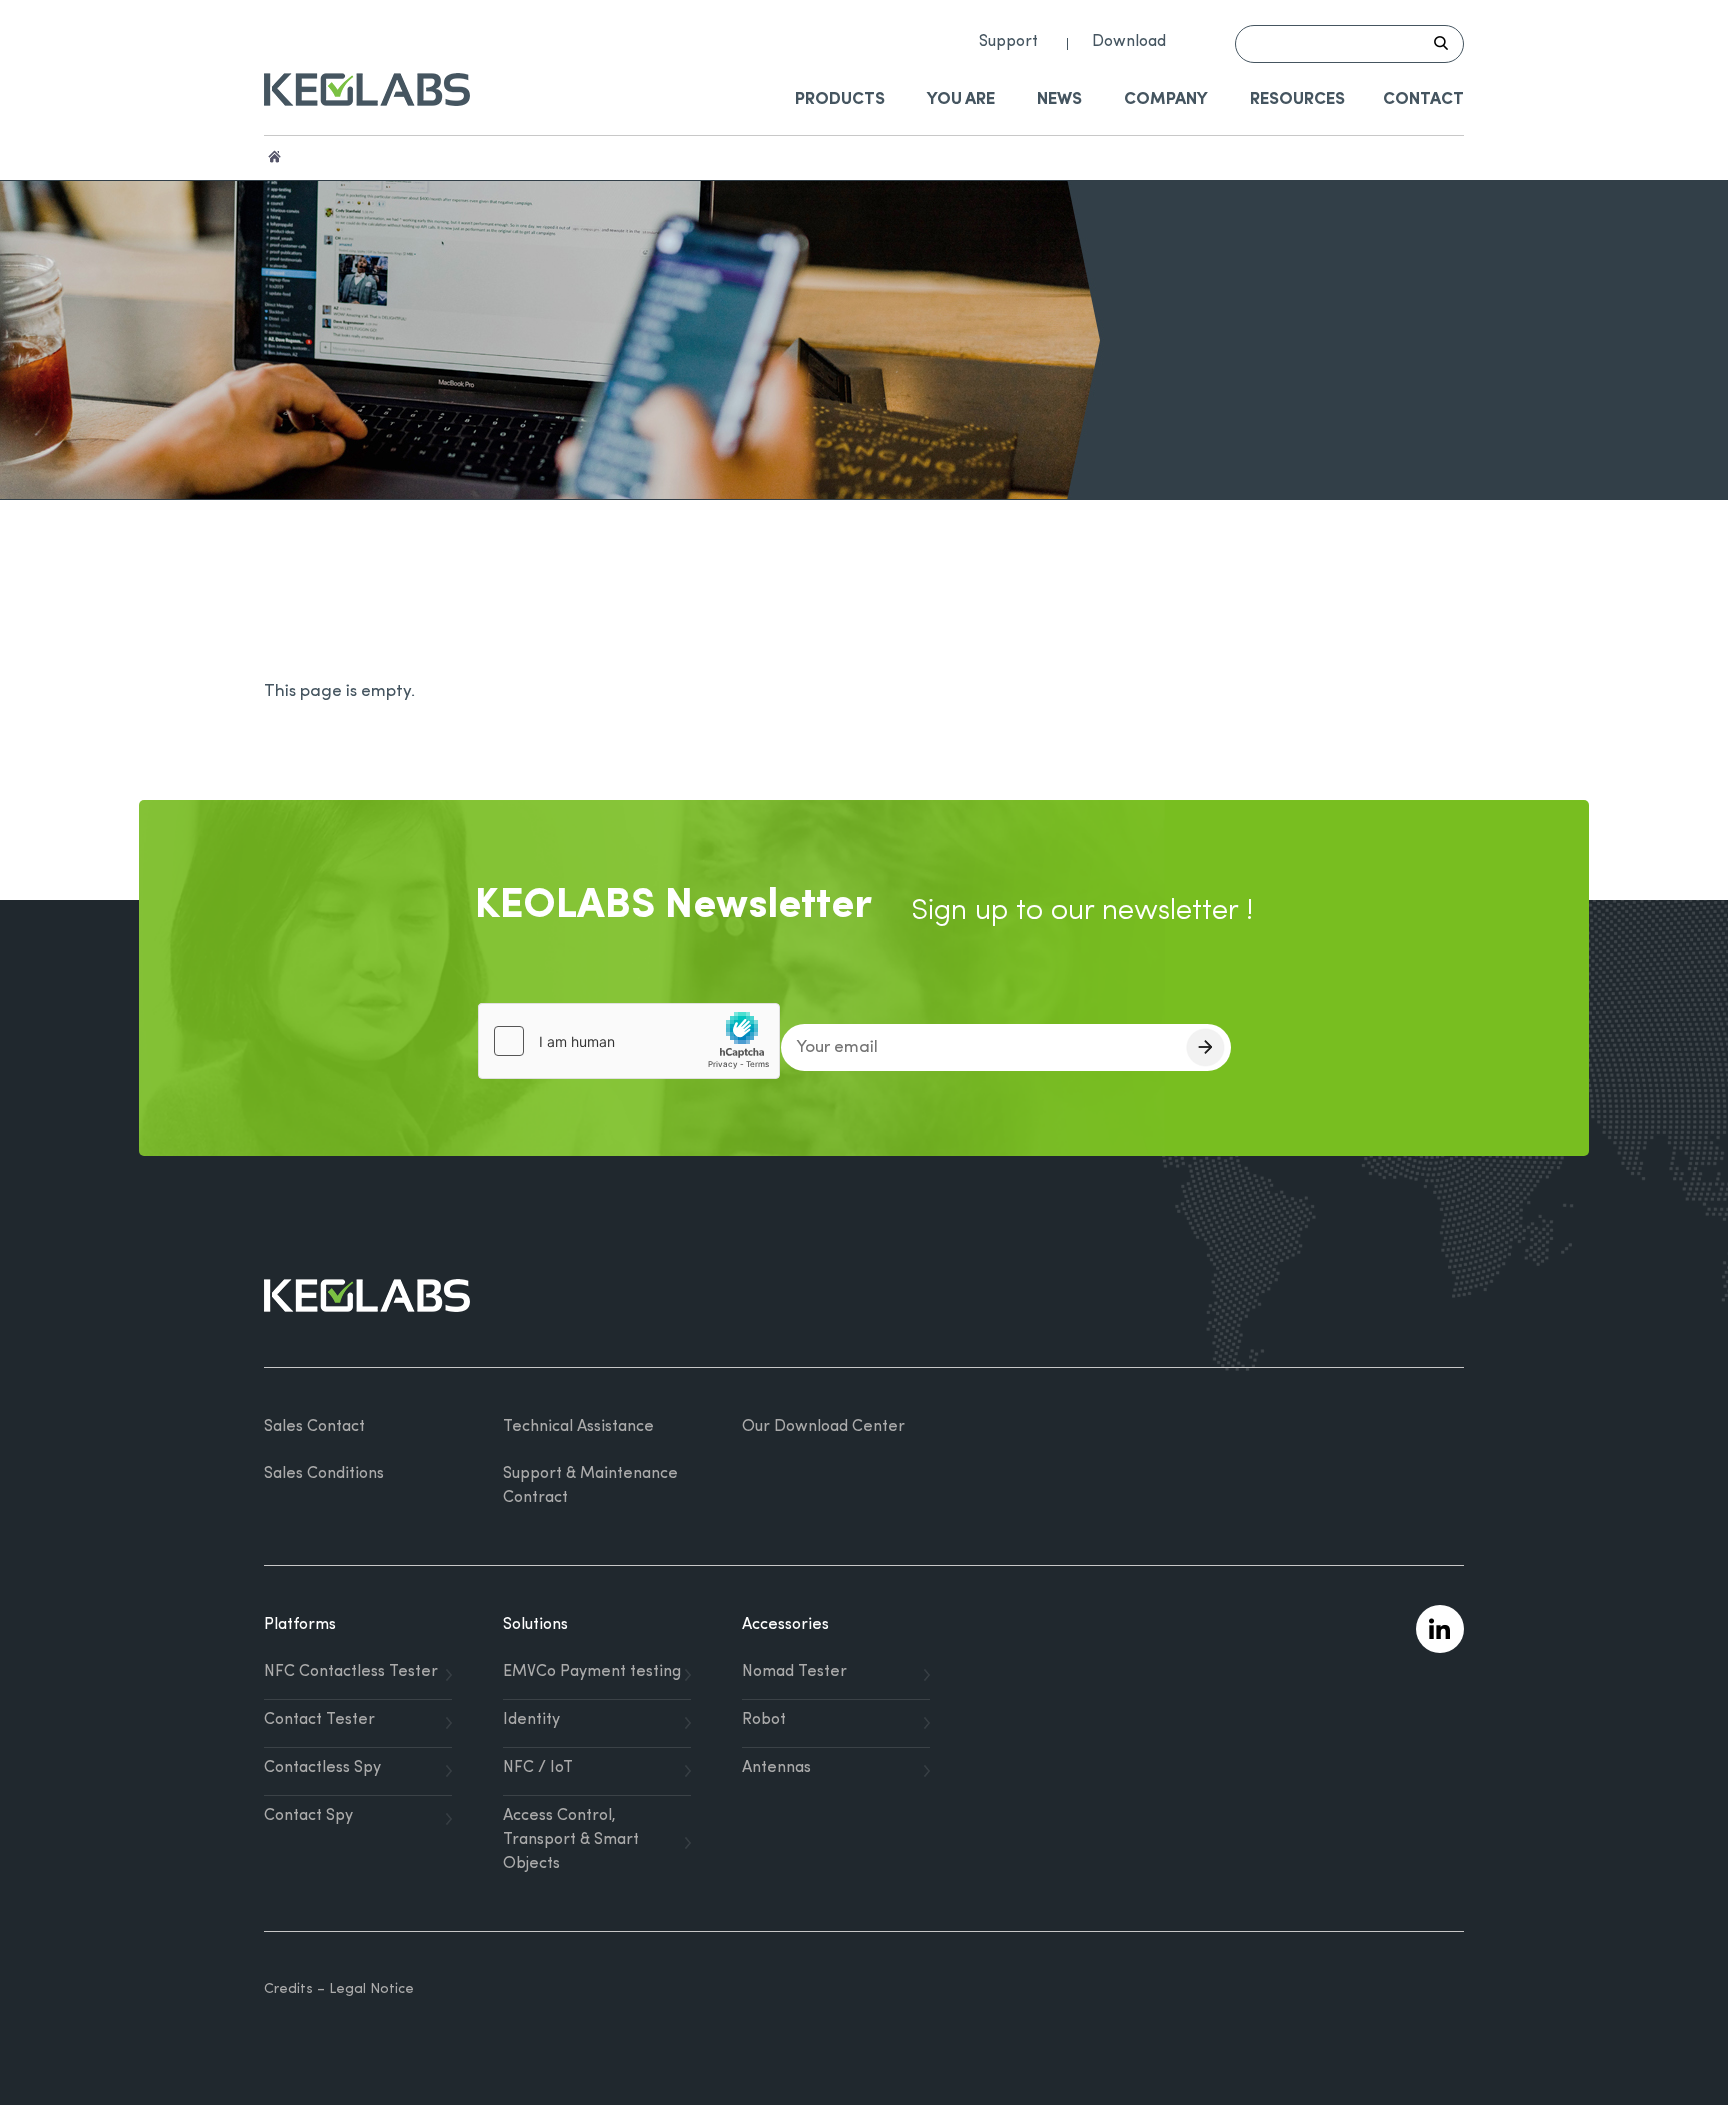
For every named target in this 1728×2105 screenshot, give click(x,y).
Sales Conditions (324, 1474)
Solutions (535, 1625)
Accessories (785, 1625)
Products (840, 99)
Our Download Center (823, 1427)
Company (1166, 99)
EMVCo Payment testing (592, 1672)
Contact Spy (308, 1816)
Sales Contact (314, 1427)
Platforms (300, 1625)
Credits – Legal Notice (339, 1989)
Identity (531, 1720)
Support (1008, 42)
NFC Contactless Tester (351, 1672)
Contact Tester (319, 1720)
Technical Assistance (578, 1427)
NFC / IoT (538, 1768)
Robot (764, 1720)
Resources (1297, 99)
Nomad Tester (794, 1672)
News (1059, 99)
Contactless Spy (322, 1768)
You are (961, 99)
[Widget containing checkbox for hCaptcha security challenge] (629, 1041)
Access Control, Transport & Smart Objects (571, 1840)
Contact (1423, 99)
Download (1129, 42)
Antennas (776, 1768)
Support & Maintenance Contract (590, 1486)
